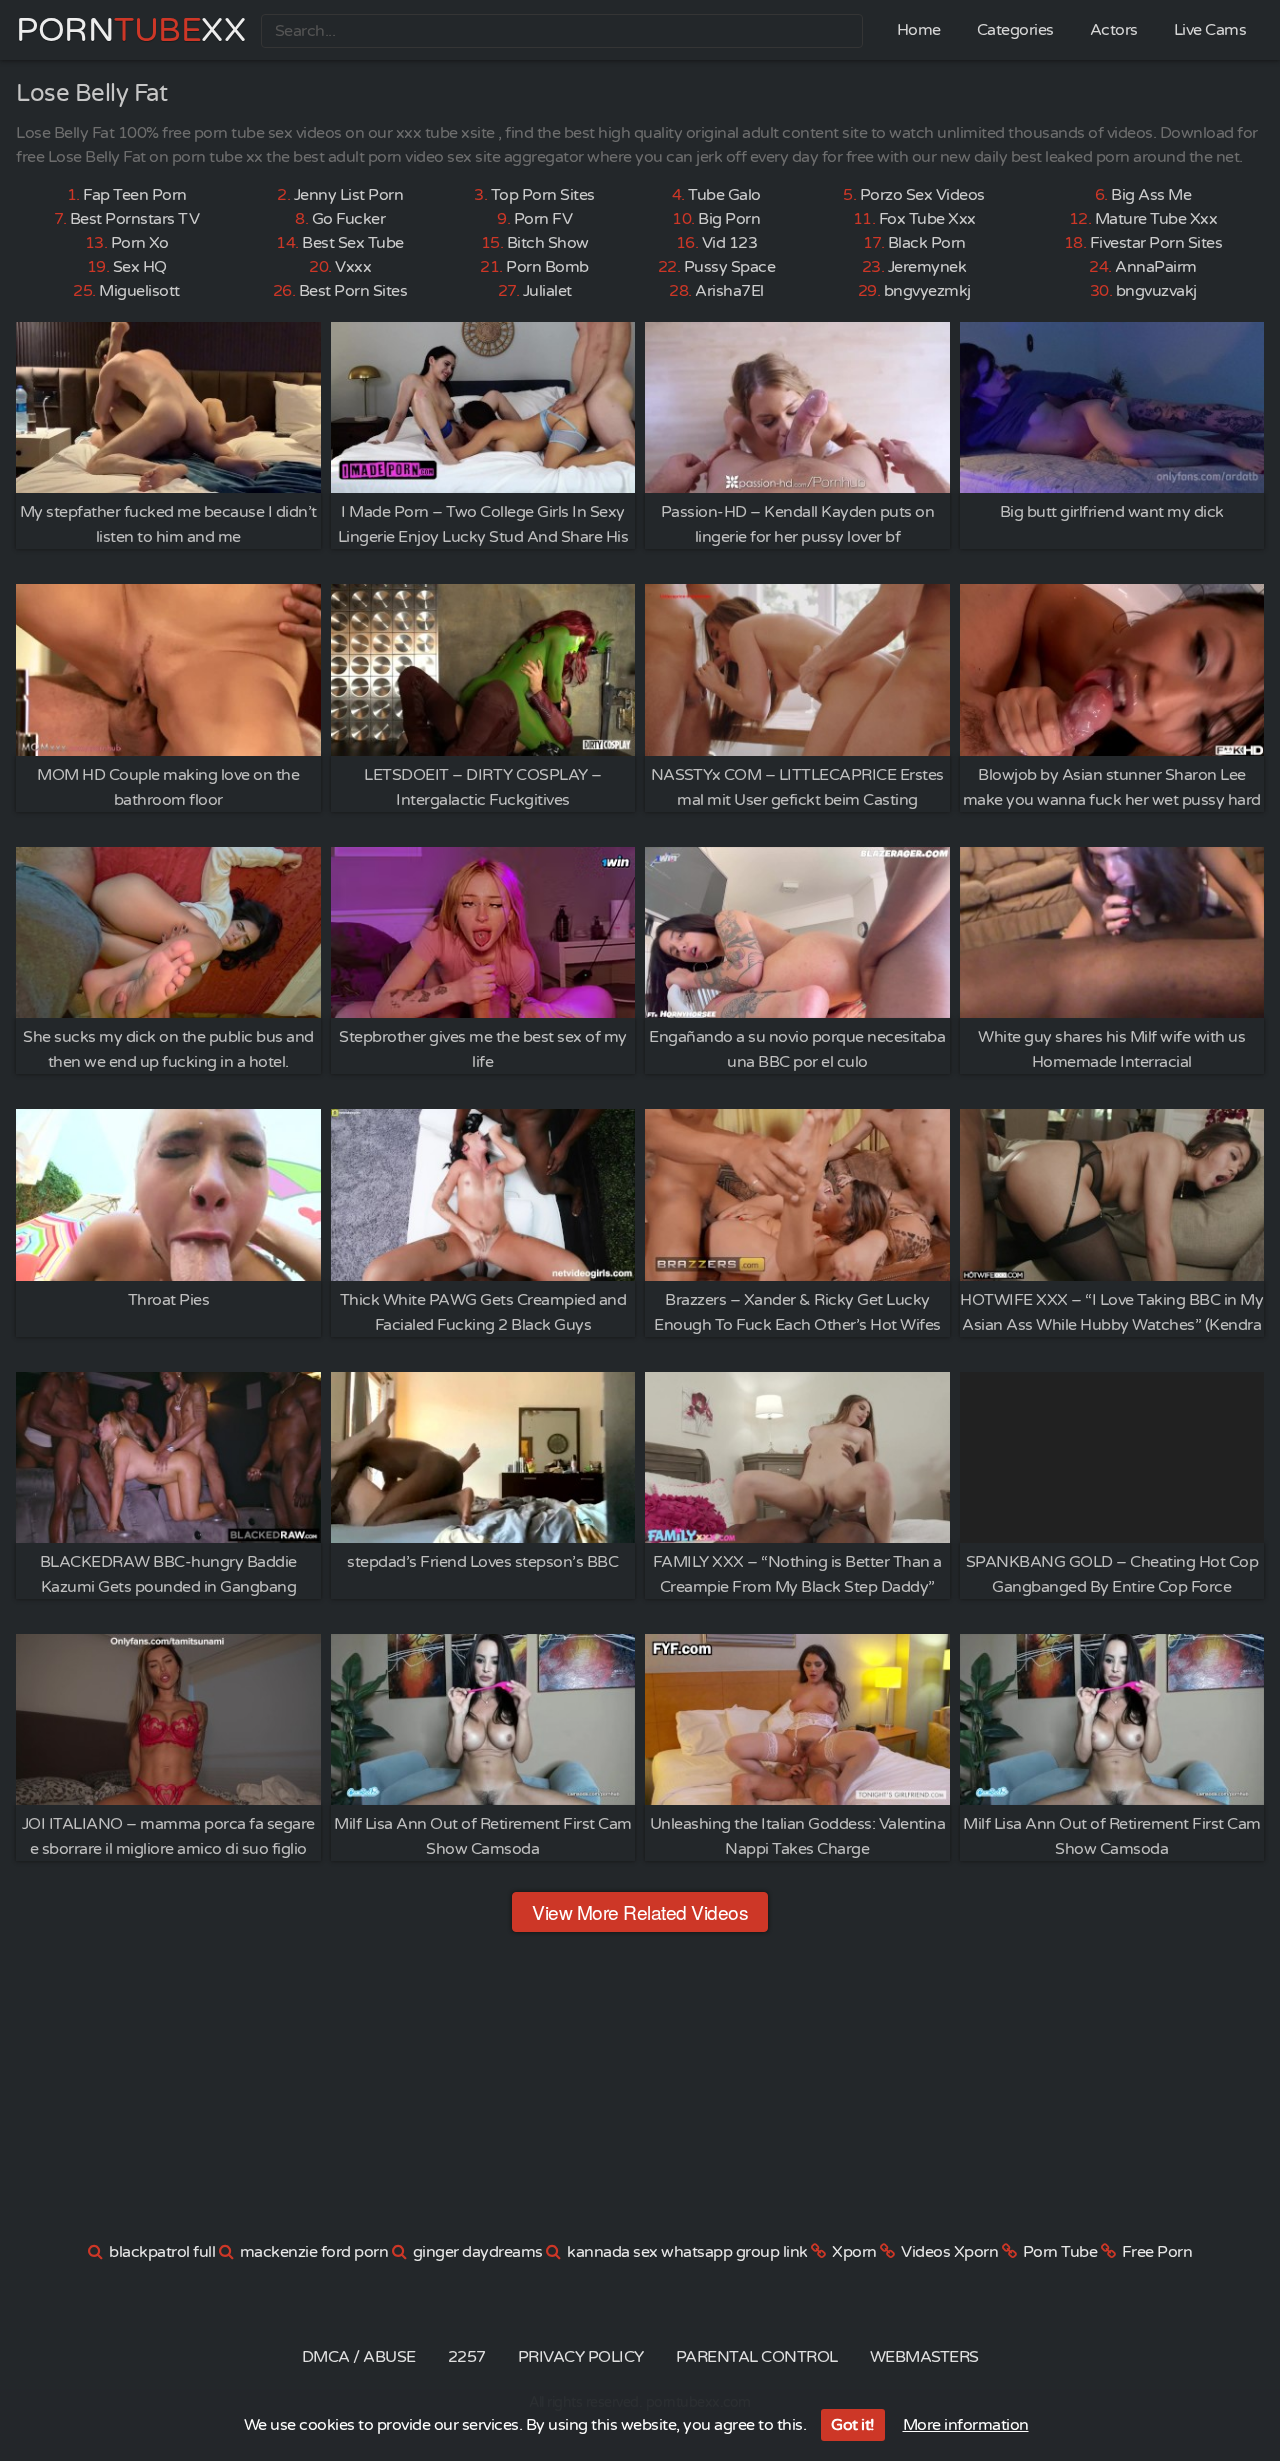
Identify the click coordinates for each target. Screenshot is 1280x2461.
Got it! (853, 2425)
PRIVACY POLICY (581, 2357)
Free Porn (1157, 2252)
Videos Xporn (949, 2252)
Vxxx (353, 267)
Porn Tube (1060, 2252)
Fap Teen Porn (135, 195)
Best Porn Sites (353, 291)
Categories (1015, 30)
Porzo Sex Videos (922, 195)
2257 (467, 2357)
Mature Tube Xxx (1156, 219)
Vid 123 (730, 243)
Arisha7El (729, 291)
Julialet (547, 291)
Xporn (854, 2252)
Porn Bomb (547, 267)
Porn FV (543, 219)
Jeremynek (927, 267)
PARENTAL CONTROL (757, 2357)
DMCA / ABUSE (359, 2357)
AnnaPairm (1156, 267)
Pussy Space (730, 267)
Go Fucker (349, 219)
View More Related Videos (640, 1911)
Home (919, 30)
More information (966, 2425)
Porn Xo (140, 243)
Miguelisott (139, 291)
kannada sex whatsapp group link (687, 2252)
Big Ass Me (1151, 195)
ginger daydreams (478, 2252)
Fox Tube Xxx (927, 219)
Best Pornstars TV (135, 219)
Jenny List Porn (349, 195)
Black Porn (927, 243)
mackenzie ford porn (314, 2252)
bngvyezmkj (927, 291)
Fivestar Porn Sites (1156, 243)
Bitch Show (548, 243)
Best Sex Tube (353, 243)
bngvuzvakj (1156, 291)
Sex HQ (140, 267)
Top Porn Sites (543, 195)
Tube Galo (724, 195)
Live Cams (1210, 30)
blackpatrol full (162, 2252)
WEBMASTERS (924, 2357)
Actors (1114, 30)
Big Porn (729, 219)
